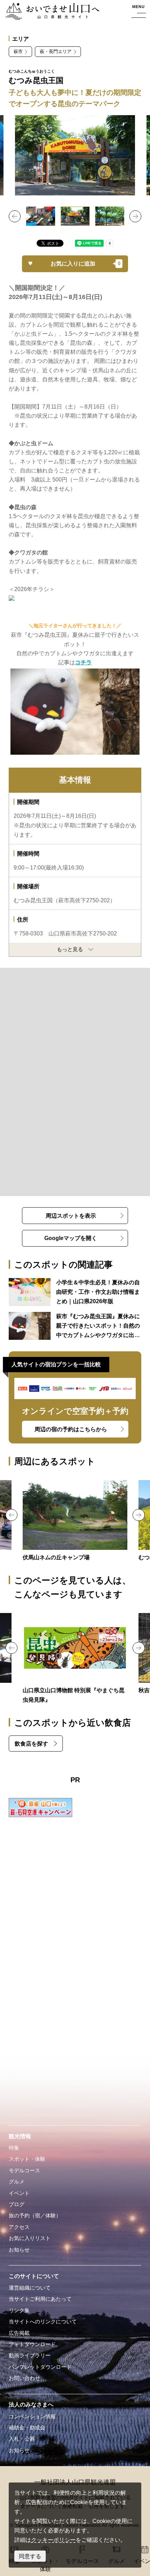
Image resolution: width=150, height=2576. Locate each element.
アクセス (19, 2227)
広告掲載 (19, 2333)
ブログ (17, 2204)
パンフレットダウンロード (40, 2367)
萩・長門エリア (56, 51)
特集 (14, 2148)
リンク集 (19, 2310)
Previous (15, 216)
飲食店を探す (31, 1744)
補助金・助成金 (27, 2428)
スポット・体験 (27, 2159)
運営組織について (30, 2288)
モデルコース (24, 2171)
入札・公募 (22, 2439)
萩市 (18, 51)
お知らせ (19, 2250)
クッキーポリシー (53, 2540)
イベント (19, 2193)
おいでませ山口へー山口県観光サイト (50, 12)
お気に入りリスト (30, 2238)
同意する (30, 2556)
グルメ (17, 2182)
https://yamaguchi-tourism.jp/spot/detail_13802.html (75, 1521)
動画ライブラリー (30, 2355)
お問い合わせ (24, 2378)
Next (135, 216)
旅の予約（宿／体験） (35, 2216)
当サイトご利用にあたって (40, 2299)
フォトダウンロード (32, 2344)
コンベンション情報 (32, 2417)
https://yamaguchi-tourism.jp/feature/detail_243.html (75, 1292)
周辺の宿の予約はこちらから (71, 1429)
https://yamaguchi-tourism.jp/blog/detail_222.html (75, 1326)
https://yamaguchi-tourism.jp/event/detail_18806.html (75, 1659)
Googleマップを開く (71, 1238)
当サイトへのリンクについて (43, 2322)
